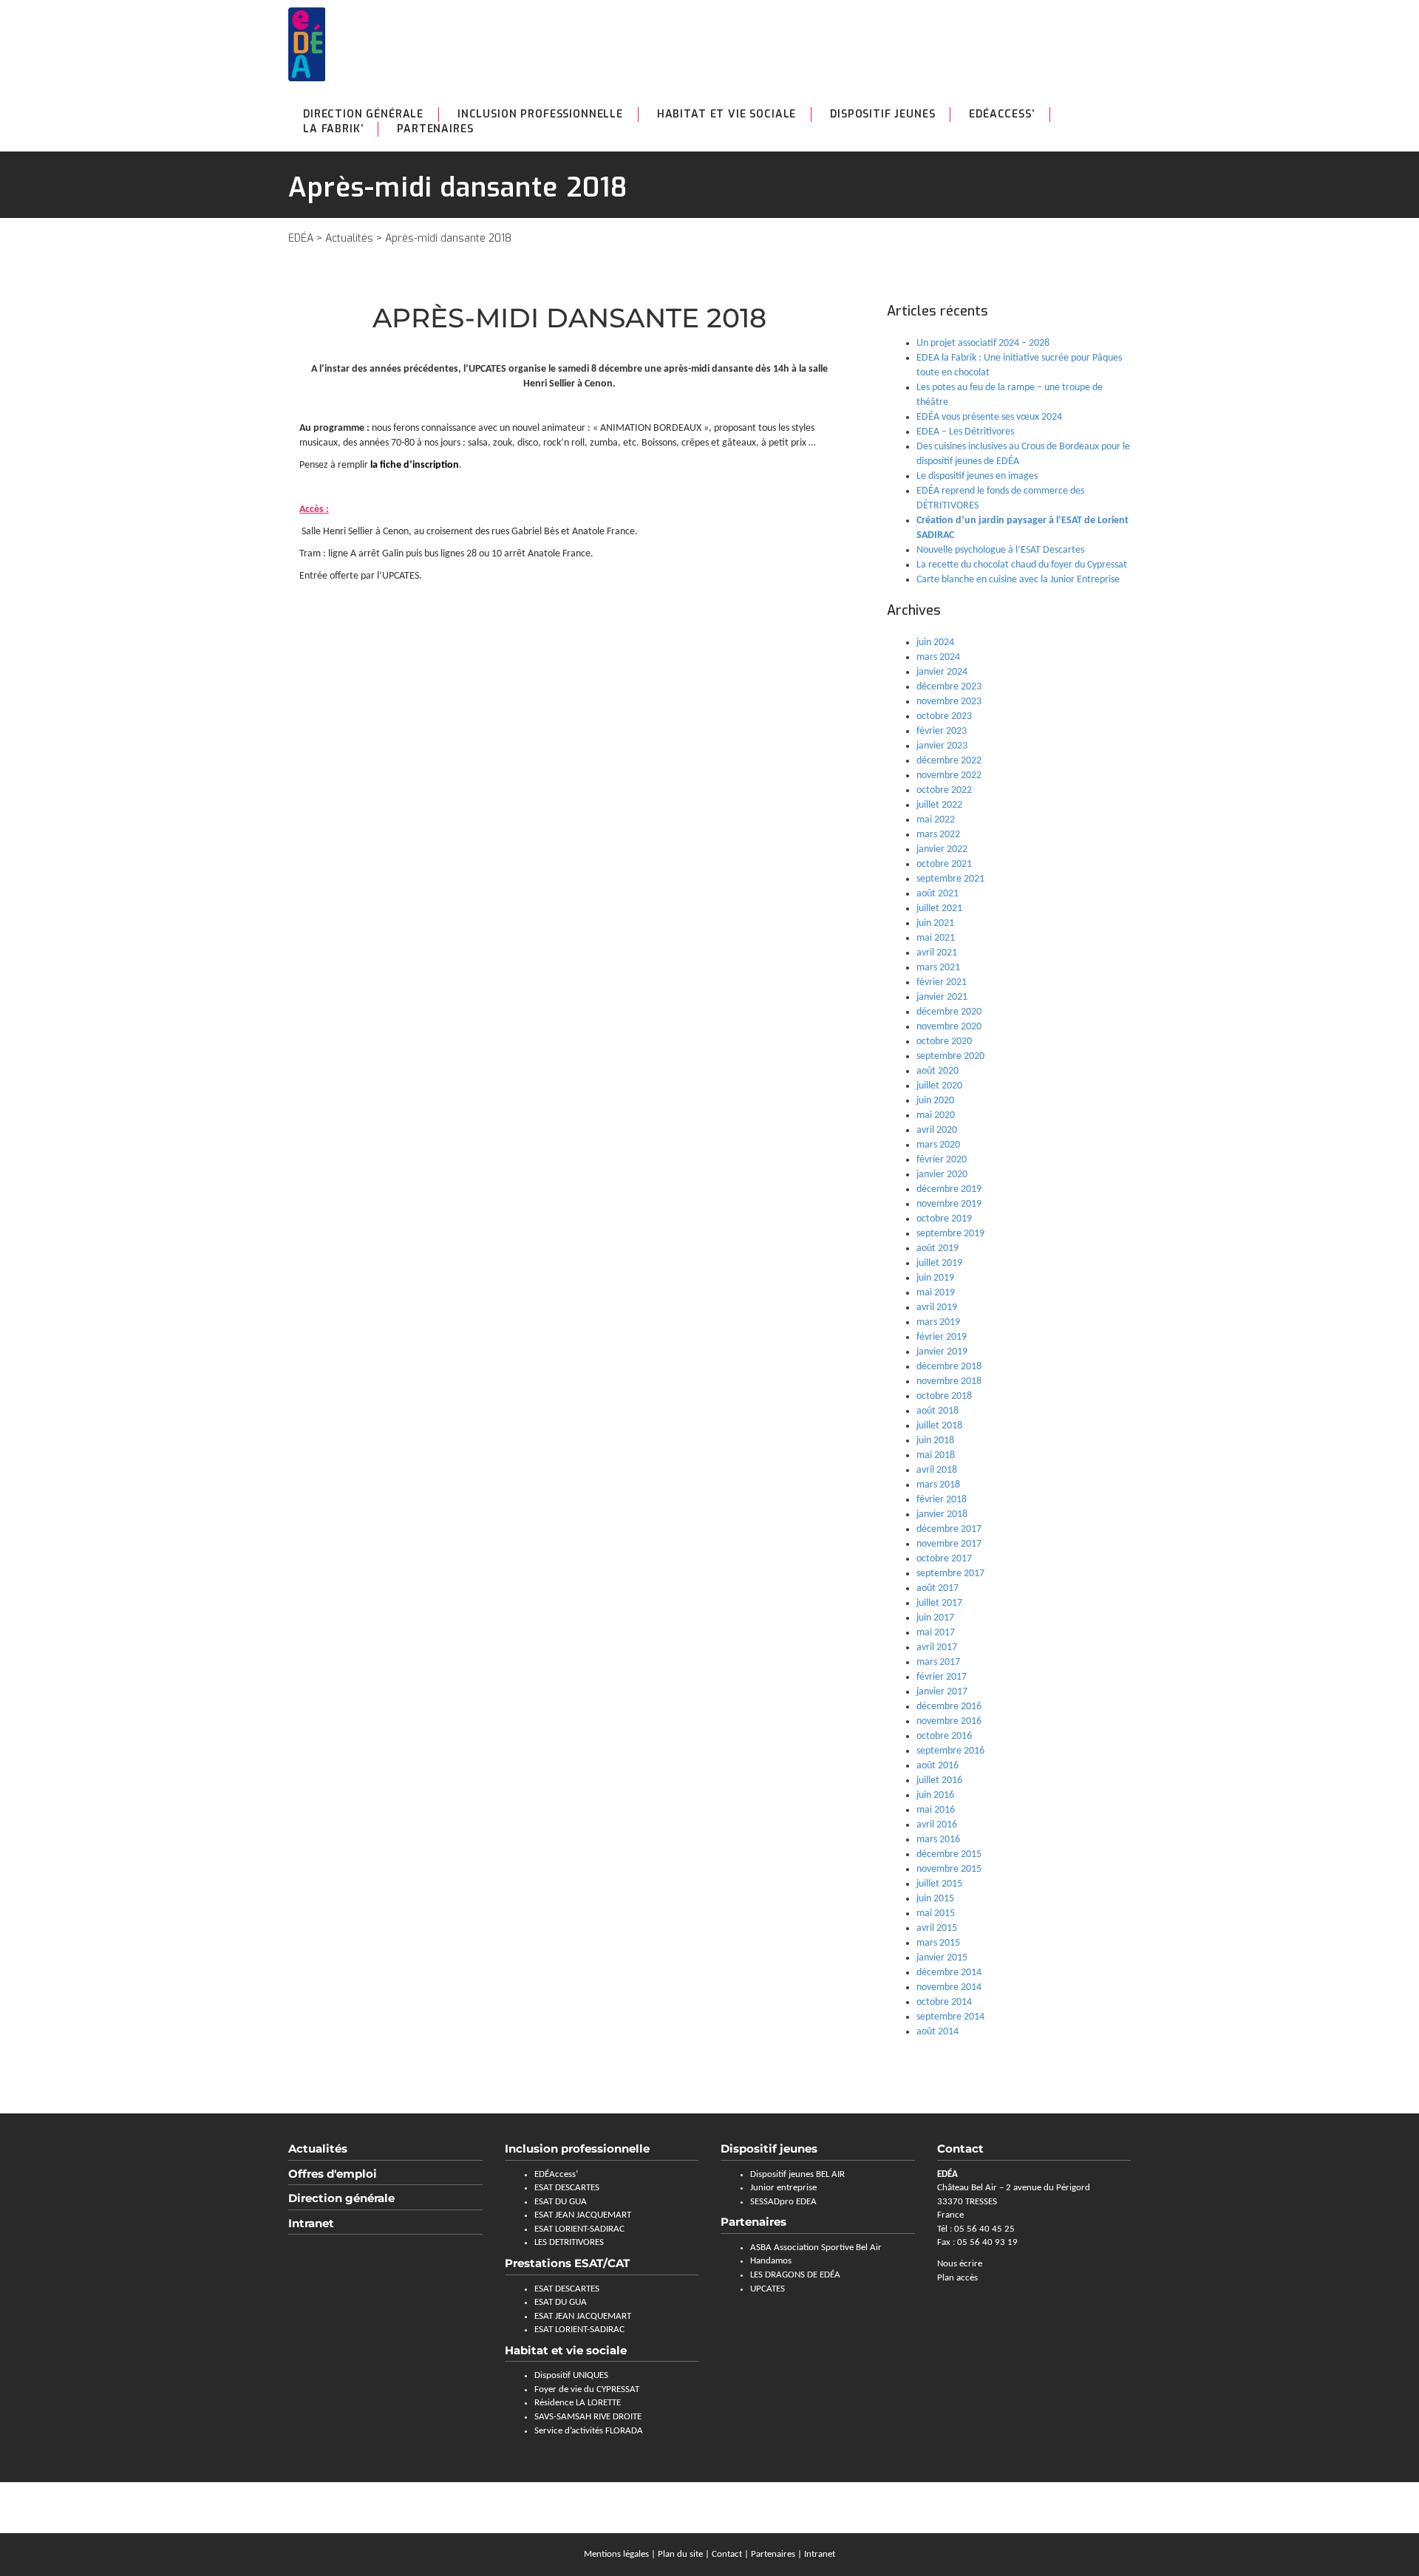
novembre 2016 (949, 1721)
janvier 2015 (942, 1958)
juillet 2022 (939, 805)
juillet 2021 (939, 909)
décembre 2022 (949, 761)
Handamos (771, 2261)
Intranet (311, 2223)
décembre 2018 (949, 1367)
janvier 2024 (942, 672)
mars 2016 (938, 1840)
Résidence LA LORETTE (578, 2403)
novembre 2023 (949, 702)
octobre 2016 (944, 1736)
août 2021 (938, 894)
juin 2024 (935, 643)
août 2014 (938, 2032)
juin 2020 (935, 1101)
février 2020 (942, 1160)
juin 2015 (935, 1899)
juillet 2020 (939, 1086)
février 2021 (942, 982)
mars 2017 (938, 1662)
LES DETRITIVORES (569, 2242)
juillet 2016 (939, 1781)
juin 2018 (935, 1441)
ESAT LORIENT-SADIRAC (579, 2229)
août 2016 (938, 1766)
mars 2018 (938, 1485)
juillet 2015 (939, 1884)
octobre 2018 (944, 1396)
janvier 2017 (942, 1692)
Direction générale (363, 114)
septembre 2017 (950, 1574)
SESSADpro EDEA (783, 2202)
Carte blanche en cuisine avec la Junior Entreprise (1018, 580)
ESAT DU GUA (561, 2202)
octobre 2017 (944, 1559)
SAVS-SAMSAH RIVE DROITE (588, 2417)
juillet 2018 (939, 1426)
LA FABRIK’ (333, 129)
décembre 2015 (949, 1854)
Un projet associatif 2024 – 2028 (983, 343)
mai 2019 (936, 1293)
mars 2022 (938, 835)
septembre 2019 (950, 1234)
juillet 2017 (939, 1603)
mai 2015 (936, 1914)
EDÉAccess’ (1001, 114)
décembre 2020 (949, 1012)
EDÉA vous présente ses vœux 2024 (989, 417)
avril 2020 (937, 1130)
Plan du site (680, 2554)
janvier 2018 (942, 1514)
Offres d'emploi (333, 2174)
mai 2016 (936, 1810)
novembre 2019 (949, 1204)
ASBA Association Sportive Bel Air (816, 2248)
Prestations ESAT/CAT (567, 2263)
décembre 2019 (949, 1189)
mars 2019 (938, 1322)
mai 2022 (936, 820)
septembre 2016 (950, 1751)
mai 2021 (936, 938)
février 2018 (942, 1500)
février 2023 (942, 731)
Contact (727, 2554)
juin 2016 (935, 1795)
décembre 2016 (949, 1707)
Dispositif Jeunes (882, 114)
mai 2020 (936, 1115)
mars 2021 (938, 968)
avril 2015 (937, 1928)
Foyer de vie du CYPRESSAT (587, 2389)
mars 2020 (938, 1145)
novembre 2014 (949, 1987)
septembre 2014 (950, 2017)
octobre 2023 (944, 716)
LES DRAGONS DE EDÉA (795, 2275)
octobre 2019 (944, 1219)
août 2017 (938, 1588)
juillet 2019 (939, 1263)
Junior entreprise (783, 2188)
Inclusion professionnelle (540, 114)
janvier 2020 (942, 1175)
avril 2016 (937, 1825)
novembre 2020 (949, 1027)
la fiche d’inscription (415, 465)
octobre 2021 (944, 864)
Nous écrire (960, 2264)
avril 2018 (937, 1470)
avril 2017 (937, 1648)
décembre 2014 (949, 1973)
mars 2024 (938, 657)
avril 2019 (937, 1308)
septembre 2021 (950, 879)
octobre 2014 (944, 2002)
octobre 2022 (944, 790)
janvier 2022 (942, 849)
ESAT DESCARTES (567, 2188)
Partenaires (435, 129)
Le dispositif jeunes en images (977, 476)
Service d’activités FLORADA (589, 2431)
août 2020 (938, 1071)
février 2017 (942, 1677)
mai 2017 (936, 1633)
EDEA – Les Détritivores (965, 432)
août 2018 (938, 1411)
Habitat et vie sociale (726, 114)
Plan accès (957, 2278)
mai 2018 (936, 1455)
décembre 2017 (949, 1529)
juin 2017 (935, 1618)
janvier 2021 (942, 997)
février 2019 (942, 1337)
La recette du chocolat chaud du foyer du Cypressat (1022, 565)
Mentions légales (616, 2554)
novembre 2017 (949, 1544)
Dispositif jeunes (769, 2149)
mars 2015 (938, 1943)
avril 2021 (937, 953)
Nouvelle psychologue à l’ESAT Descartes (1000, 550)
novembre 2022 (949, 776)
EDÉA (301, 238)
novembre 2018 (949, 1381)
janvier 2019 (942, 1352)
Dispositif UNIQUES (571, 2375)
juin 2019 (935, 1278)
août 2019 (938, 1248)
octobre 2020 (944, 1042)
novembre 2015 (949, 1869)
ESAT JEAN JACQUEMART (583, 2215)
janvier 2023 (942, 746)
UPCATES (768, 2289)
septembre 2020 (950, 1056)
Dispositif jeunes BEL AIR (797, 2174)
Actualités (349, 238)
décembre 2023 (949, 687)
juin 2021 (935, 923)
